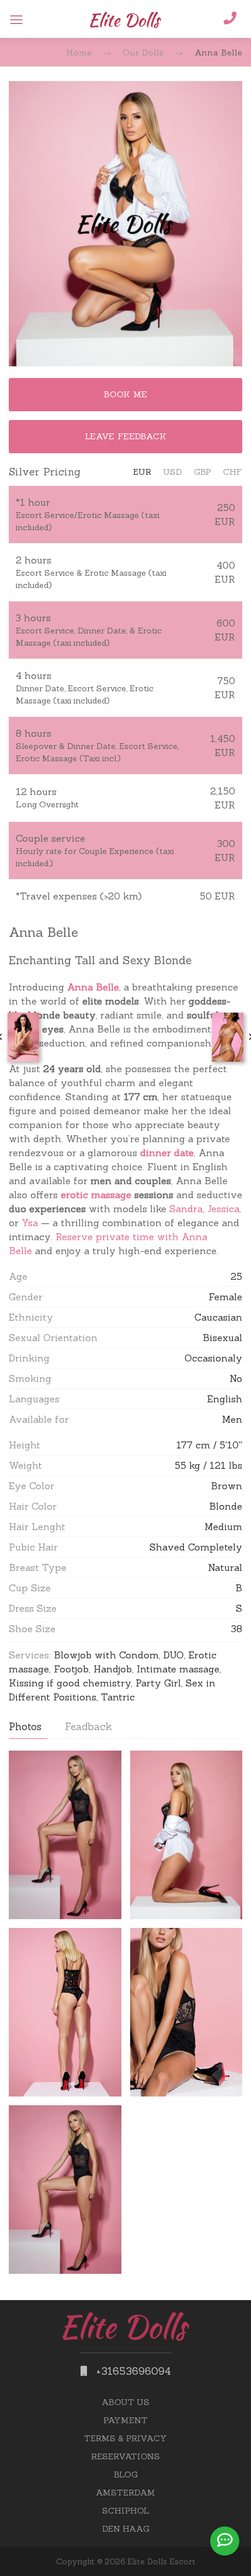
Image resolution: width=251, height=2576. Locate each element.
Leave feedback (125, 436)
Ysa (30, 1223)
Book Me (125, 394)
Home (79, 52)
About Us (125, 2402)
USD (172, 472)
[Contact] (225, 2541)
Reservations (125, 2456)
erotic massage (96, 1195)
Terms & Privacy (125, 2438)
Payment (125, 2420)
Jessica (223, 1209)
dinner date (167, 1153)
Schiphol (126, 2511)
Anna (80, 987)
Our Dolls (143, 52)
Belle (107, 987)
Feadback (88, 1727)
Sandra (186, 1209)
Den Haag (126, 2529)
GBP (203, 472)
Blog (126, 2474)
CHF (233, 472)
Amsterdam (125, 2493)
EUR (142, 472)
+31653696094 (132, 2371)
